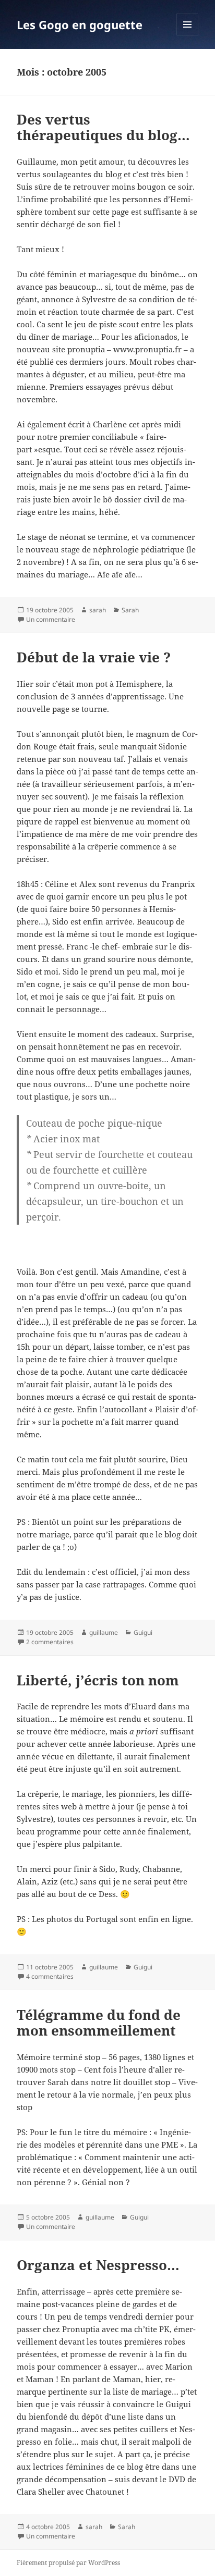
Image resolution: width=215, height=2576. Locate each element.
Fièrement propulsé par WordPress (68, 2563)
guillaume (104, 1632)
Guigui (143, 1632)
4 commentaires (50, 1976)
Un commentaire (51, 619)
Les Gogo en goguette (80, 24)
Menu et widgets (188, 35)
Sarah (130, 610)
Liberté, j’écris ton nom (98, 1680)
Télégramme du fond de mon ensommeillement (99, 2023)
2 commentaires (50, 1642)
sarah (98, 610)
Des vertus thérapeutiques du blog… (103, 127)
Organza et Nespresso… (98, 2265)
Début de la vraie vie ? (94, 657)
